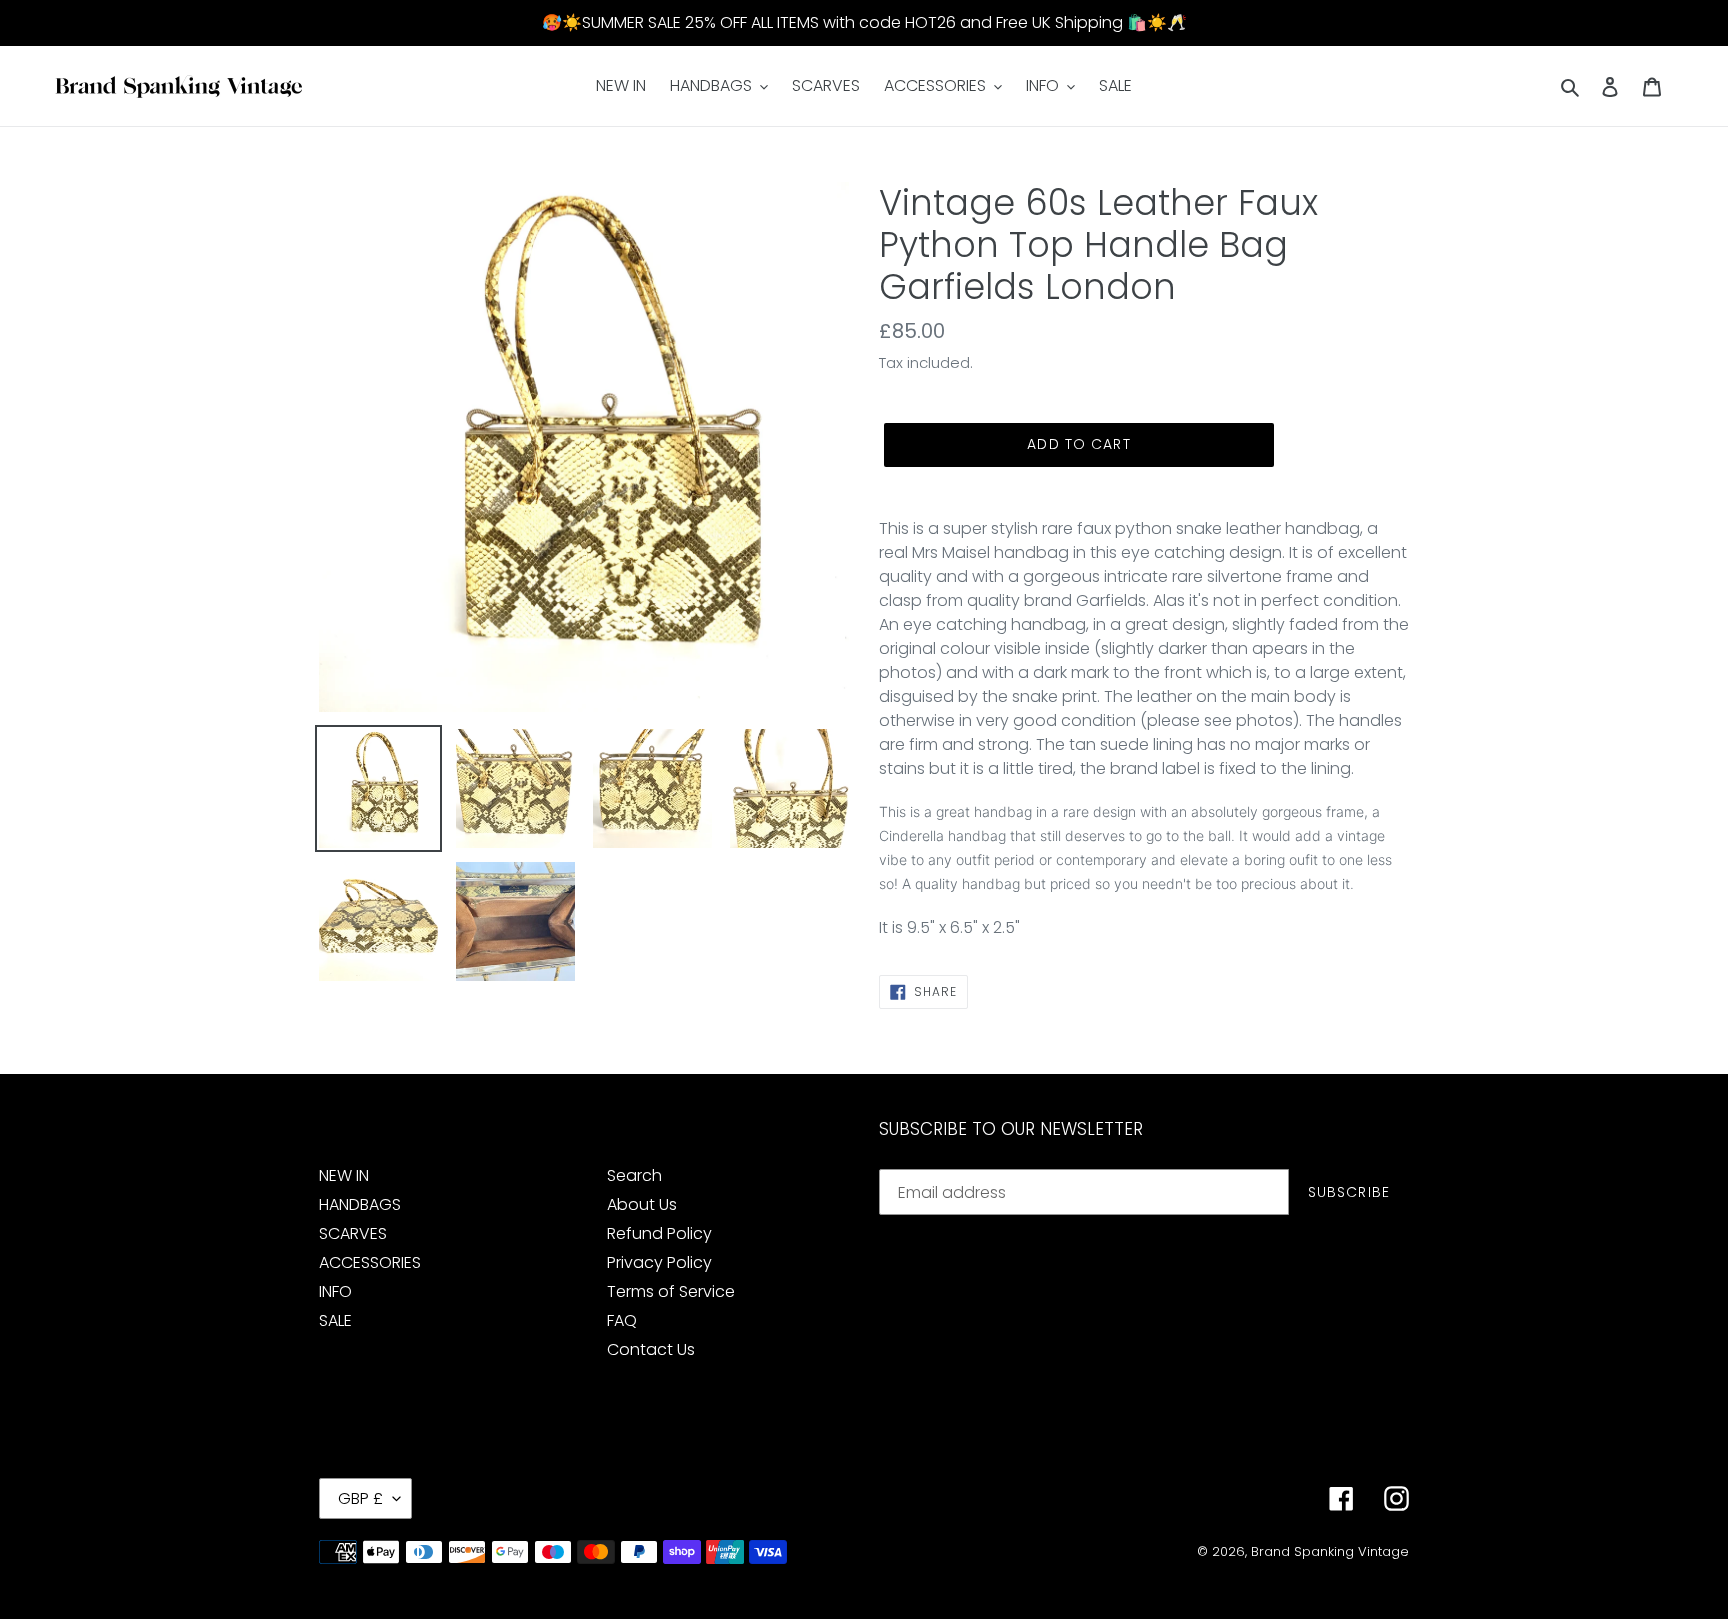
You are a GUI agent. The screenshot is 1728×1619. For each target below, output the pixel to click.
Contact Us (651, 1349)
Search (634, 1175)
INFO (335, 1291)
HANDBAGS (360, 1204)
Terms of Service (671, 1291)
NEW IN (344, 1175)
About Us (642, 1204)
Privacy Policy (659, 1262)
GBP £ (360, 1498)
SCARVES (353, 1233)
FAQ (622, 1320)
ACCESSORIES (370, 1262)
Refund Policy (659, 1233)
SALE (335, 1320)
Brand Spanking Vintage (1330, 1551)
